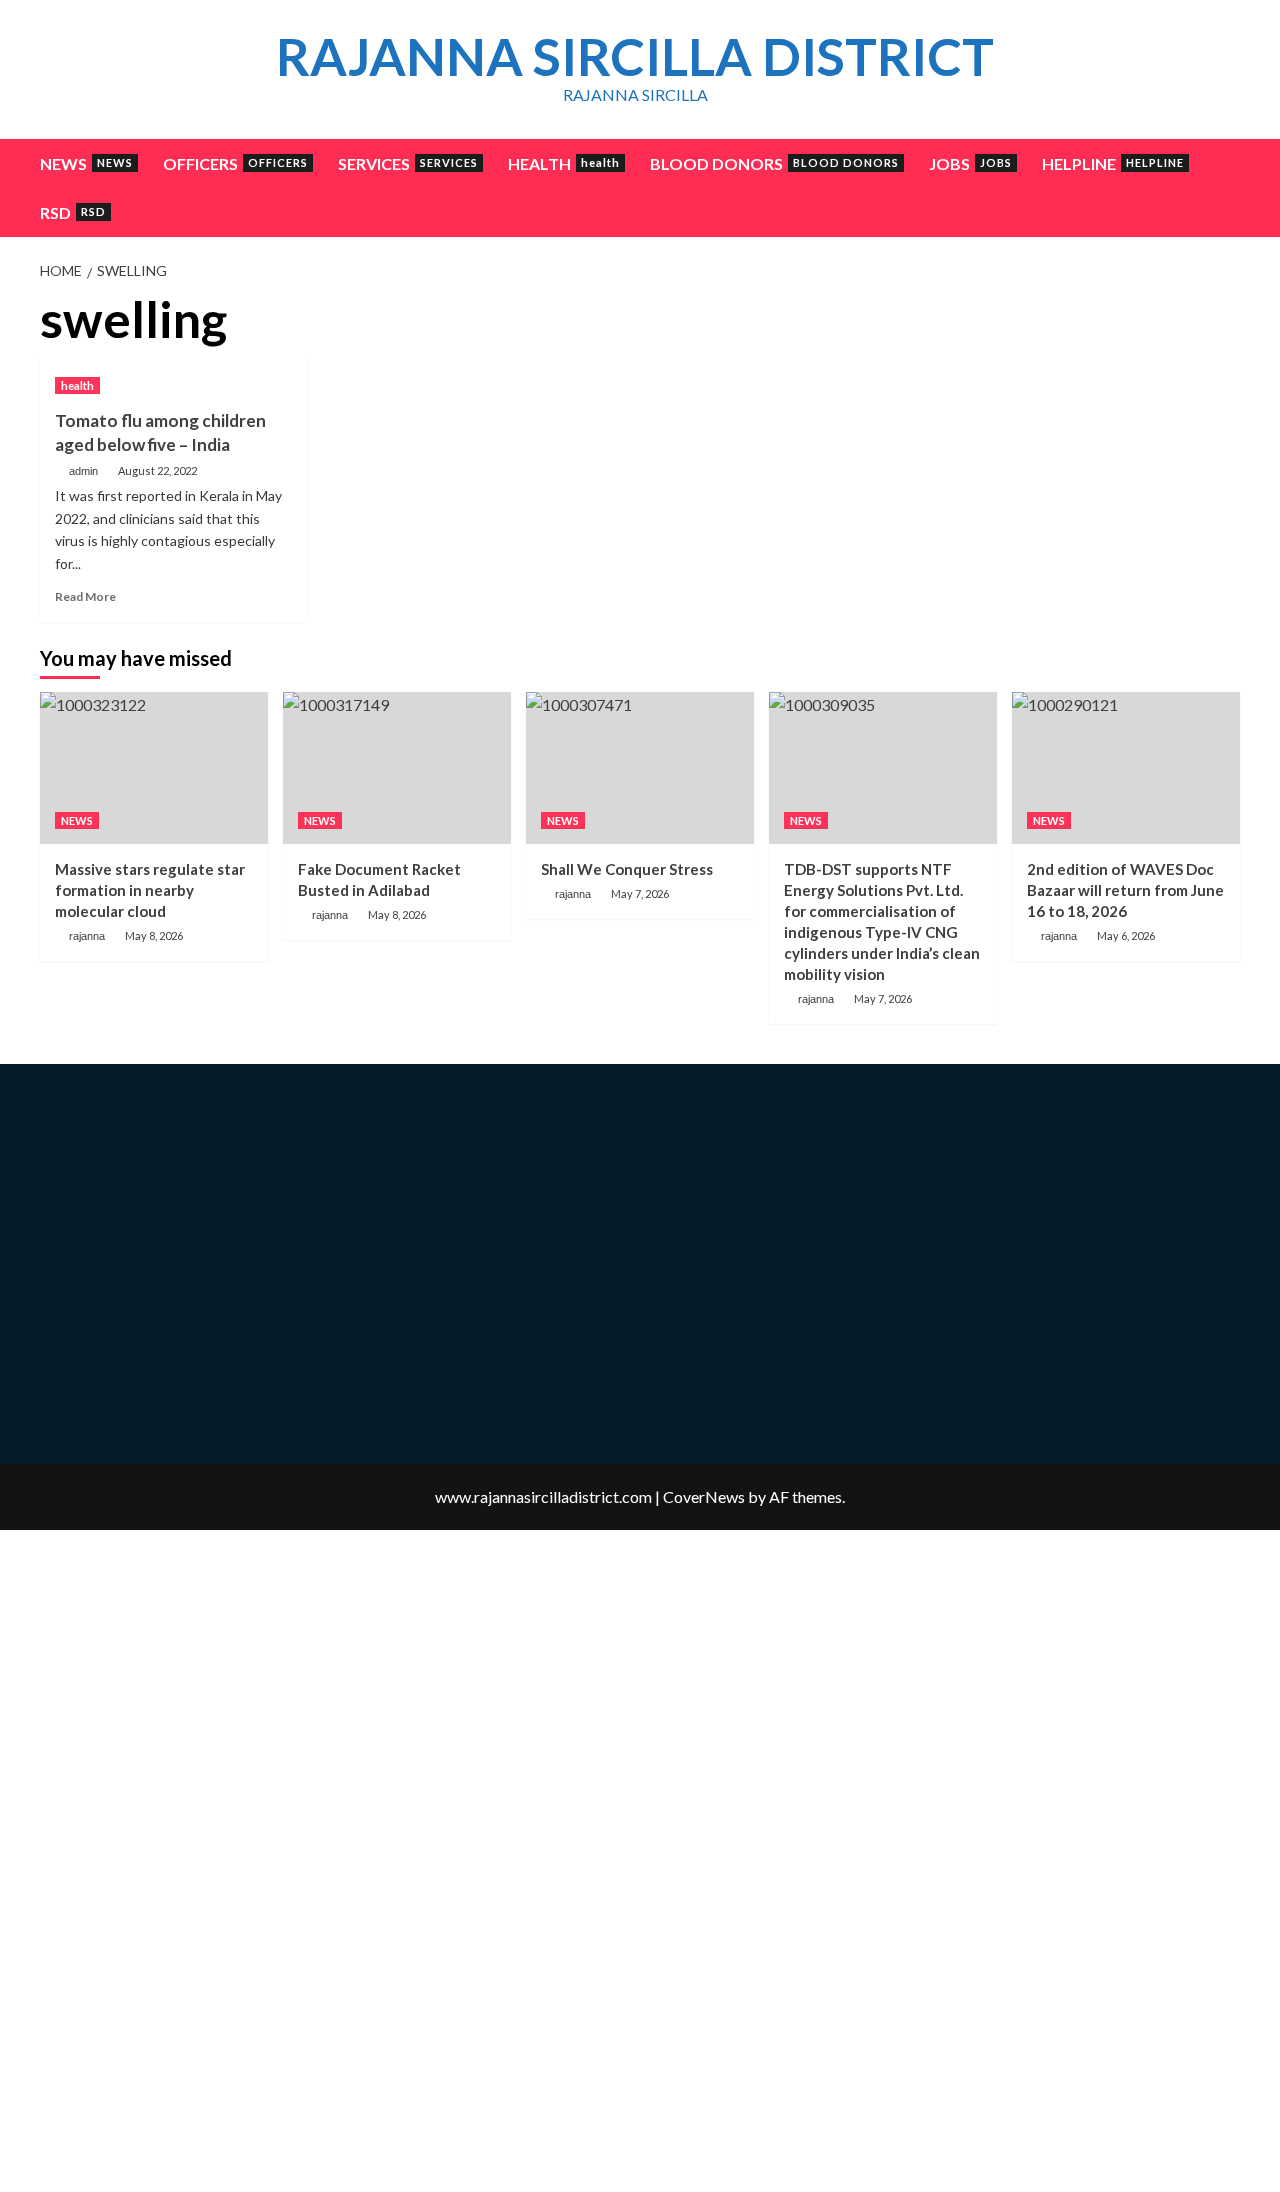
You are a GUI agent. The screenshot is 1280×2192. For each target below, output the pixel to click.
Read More (85, 596)
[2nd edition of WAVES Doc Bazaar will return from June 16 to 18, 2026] (1126, 768)
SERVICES (408, 163)
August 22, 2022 (157, 470)
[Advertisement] (1064, 432)
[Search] (1227, 163)
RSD (73, 212)
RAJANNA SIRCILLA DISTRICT (635, 56)
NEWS (86, 163)
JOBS (970, 163)
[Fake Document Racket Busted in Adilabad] (397, 768)
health (77, 385)
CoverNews (704, 1496)
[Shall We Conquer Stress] (640, 768)
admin (83, 471)
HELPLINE (1113, 163)
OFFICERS (235, 163)
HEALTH (564, 163)
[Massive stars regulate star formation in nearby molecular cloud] (154, 768)
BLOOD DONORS (774, 163)
